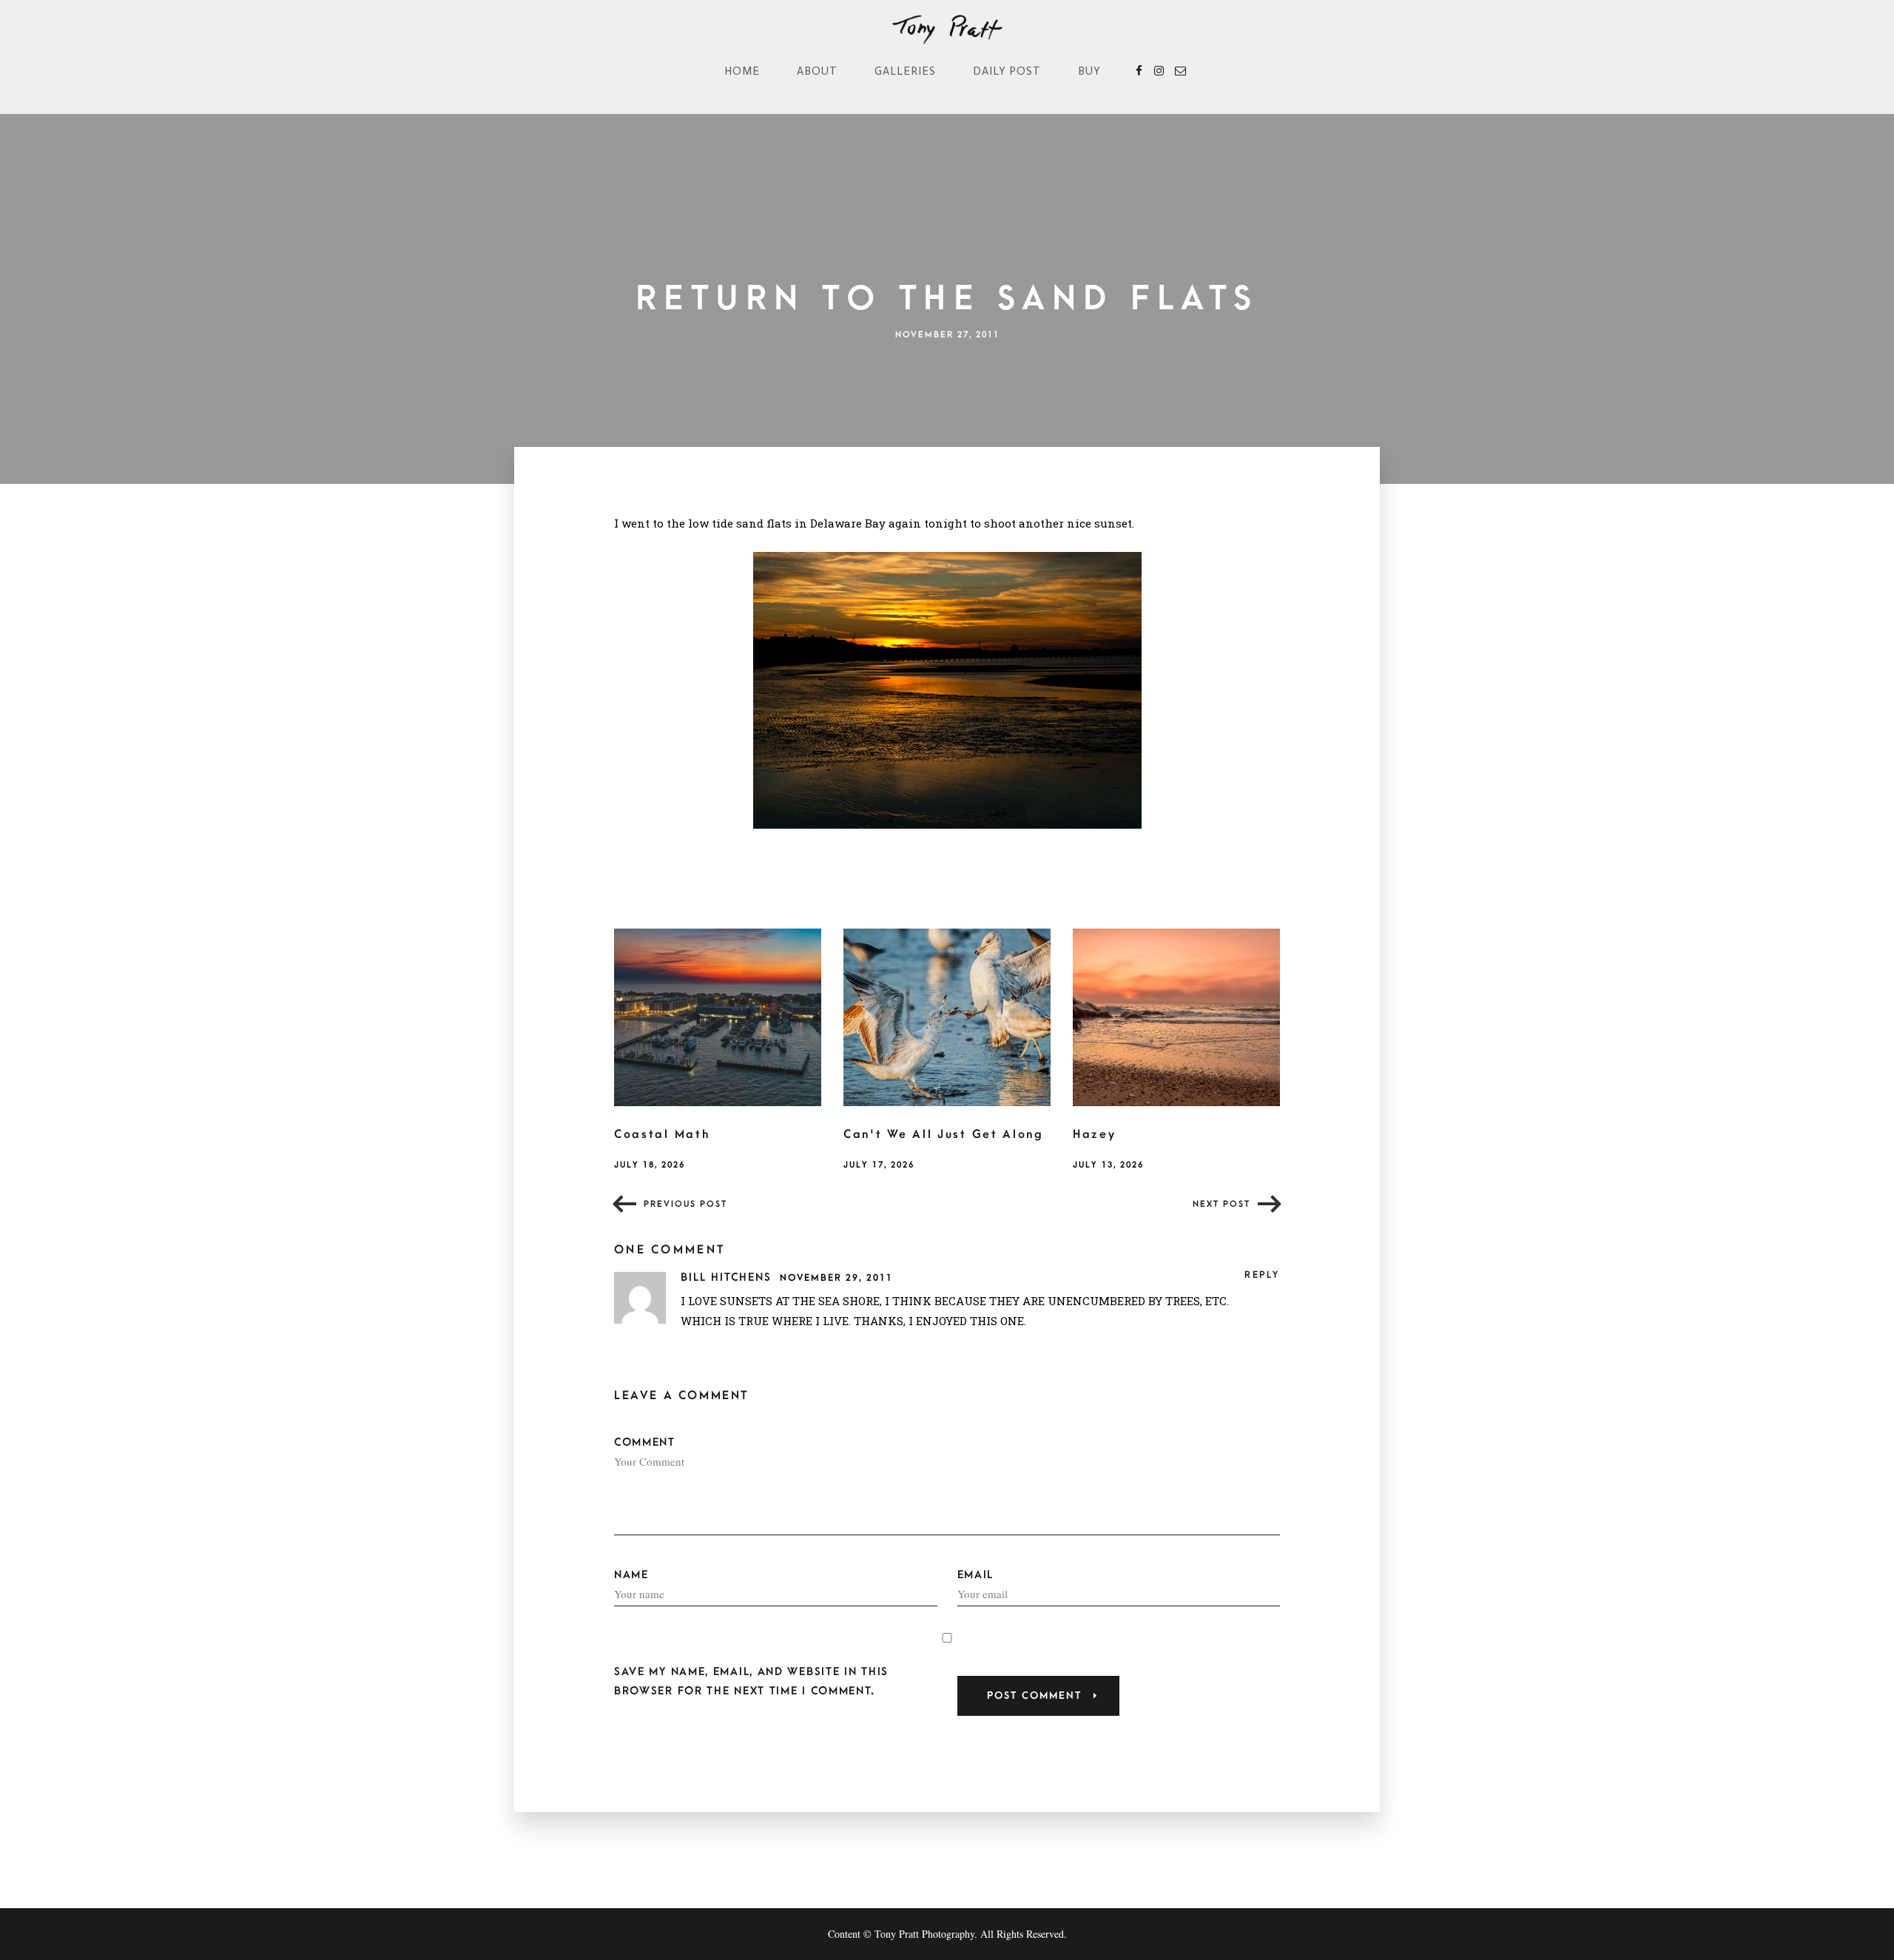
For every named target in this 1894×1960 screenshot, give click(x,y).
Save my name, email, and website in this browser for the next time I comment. (751, 1681)
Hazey (1095, 1134)
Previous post (685, 1204)
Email (976, 1575)
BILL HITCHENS (728, 1277)
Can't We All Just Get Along (944, 1134)
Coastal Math (662, 1134)
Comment (645, 1442)
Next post (1221, 1204)
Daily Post (1007, 71)
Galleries (905, 71)
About (817, 71)
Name (631, 1575)
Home (742, 71)
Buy (1089, 71)
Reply (1262, 1275)
